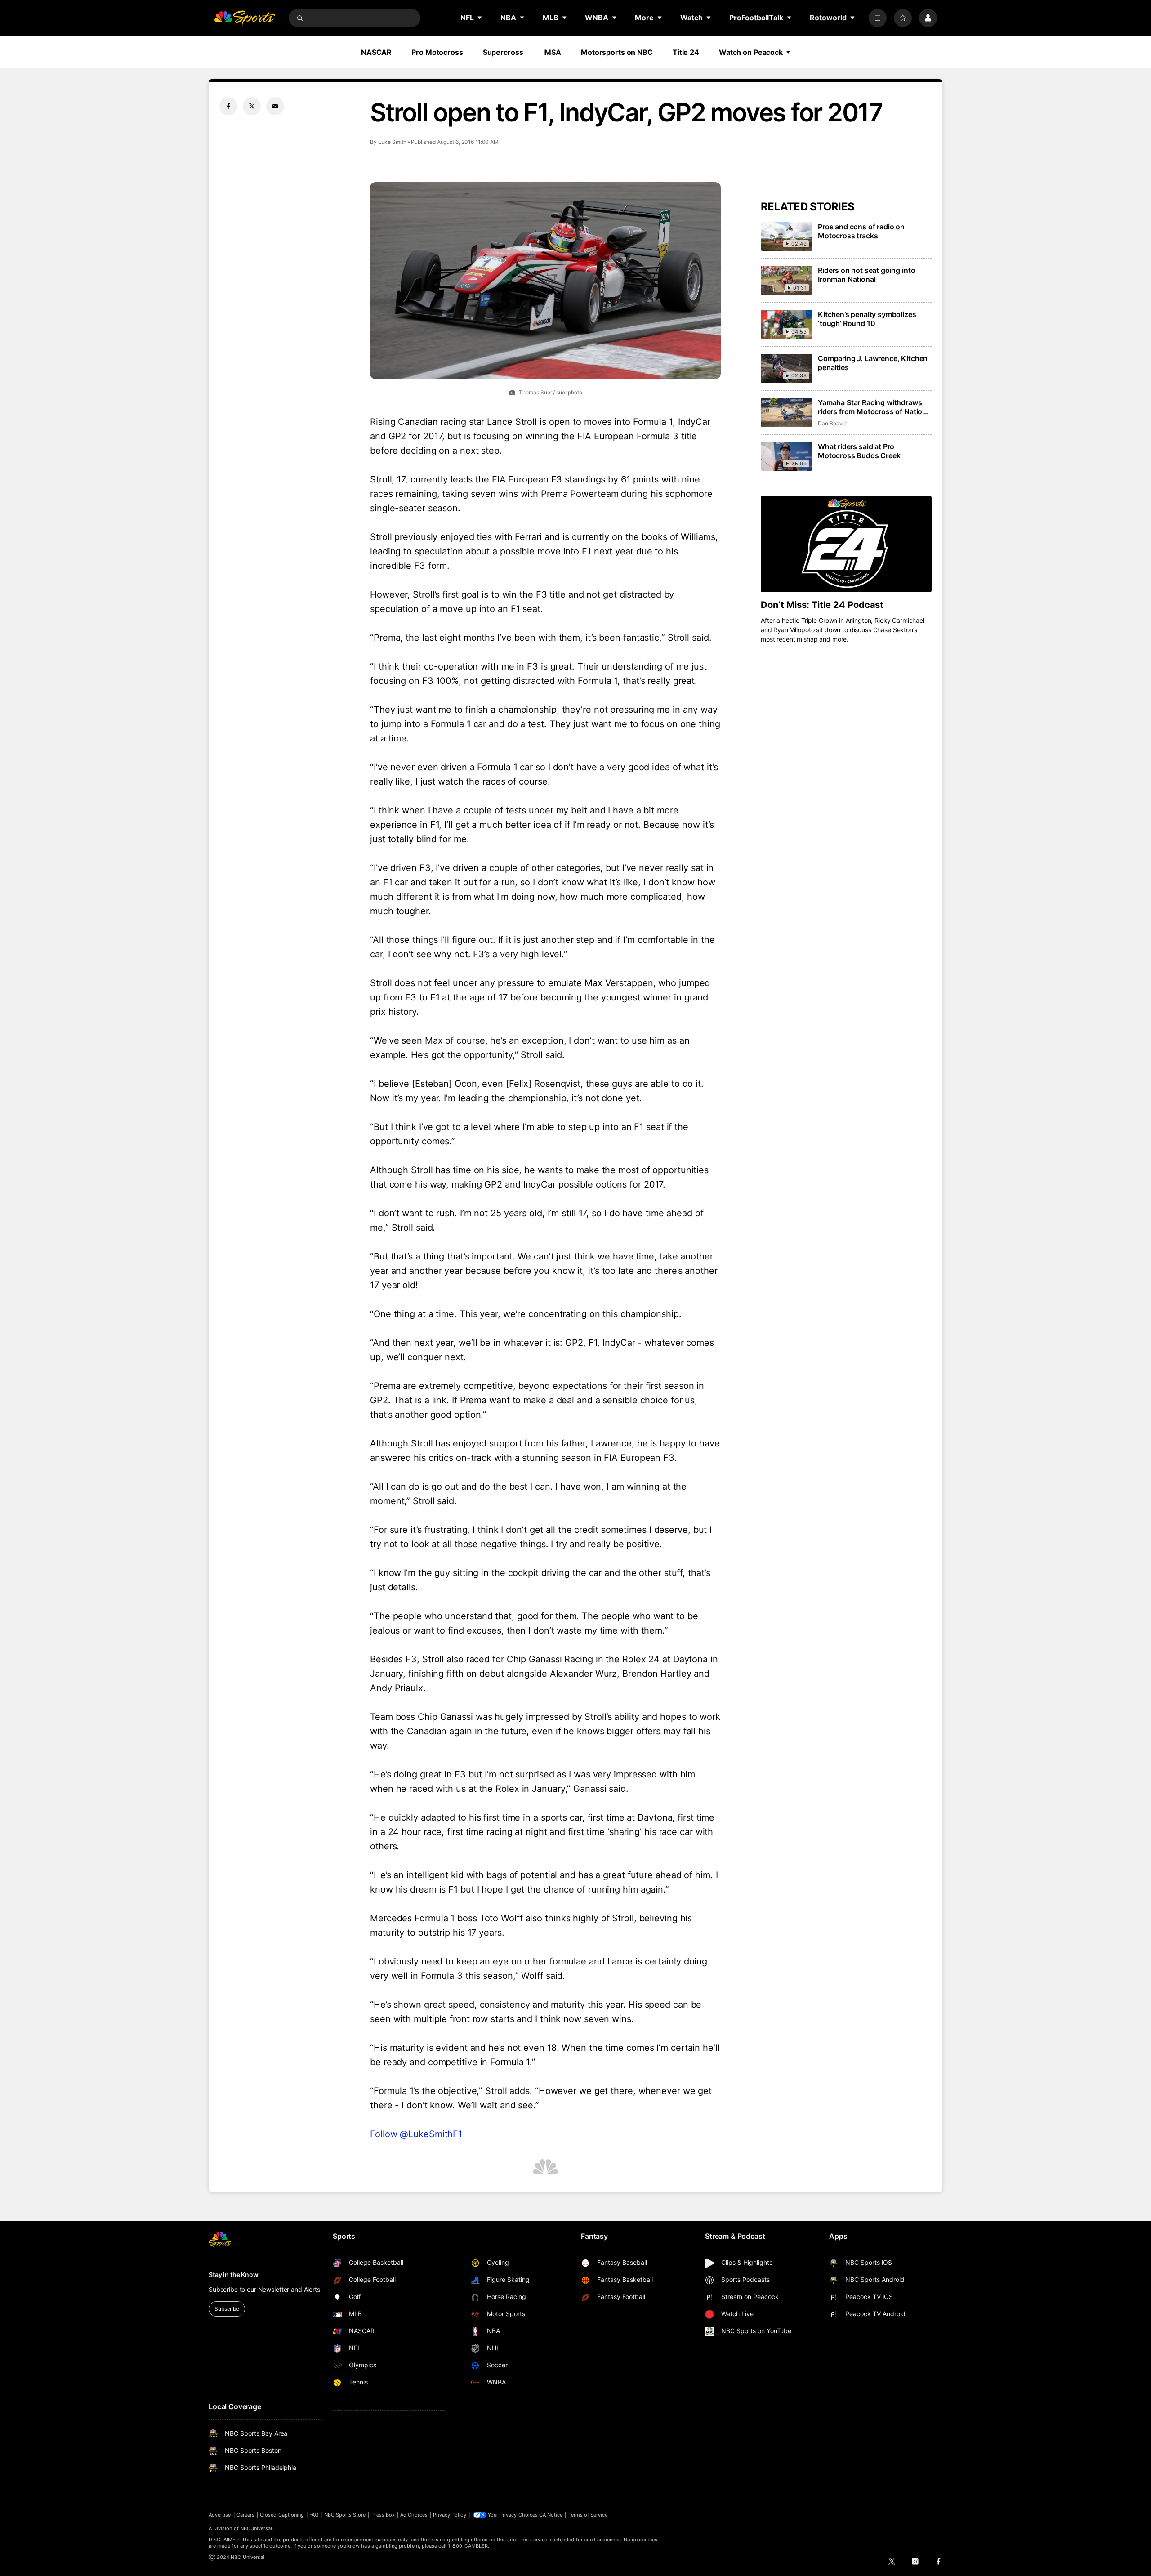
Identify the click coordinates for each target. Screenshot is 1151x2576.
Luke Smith (392, 142)
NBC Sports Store (345, 2515)
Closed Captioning (282, 2515)
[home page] (245, 18)
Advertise (220, 2515)
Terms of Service (588, 2515)
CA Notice (551, 2515)
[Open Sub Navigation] (480, 18)
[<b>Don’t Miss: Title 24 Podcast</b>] (846, 544)
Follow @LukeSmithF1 (416, 2134)
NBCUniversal (256, 2528)
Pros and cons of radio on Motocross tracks (861, 231)
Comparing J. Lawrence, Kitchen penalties (873, 363)
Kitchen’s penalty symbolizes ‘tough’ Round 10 (867, 319)
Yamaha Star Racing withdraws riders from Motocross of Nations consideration (874, 407)
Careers (245, 2515)
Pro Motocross (437, 52)
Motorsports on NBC (617, 52)
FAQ (314, 2515)
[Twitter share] (252, 106)
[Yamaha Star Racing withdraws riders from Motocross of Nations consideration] (787, 413)
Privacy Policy (450, 2515)
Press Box (383, 2515)
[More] (878, 18)
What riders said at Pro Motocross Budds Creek (859, 451)
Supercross (503, 52)
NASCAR (376, 52)
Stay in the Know (234, 2275)
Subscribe (227, 2309)
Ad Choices (414, 2515)
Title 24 (686, 52)
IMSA (552, 52)
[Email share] (275, 106)
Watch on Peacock (751, 52)
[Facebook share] (228, 106)
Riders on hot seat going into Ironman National (866, 275)
